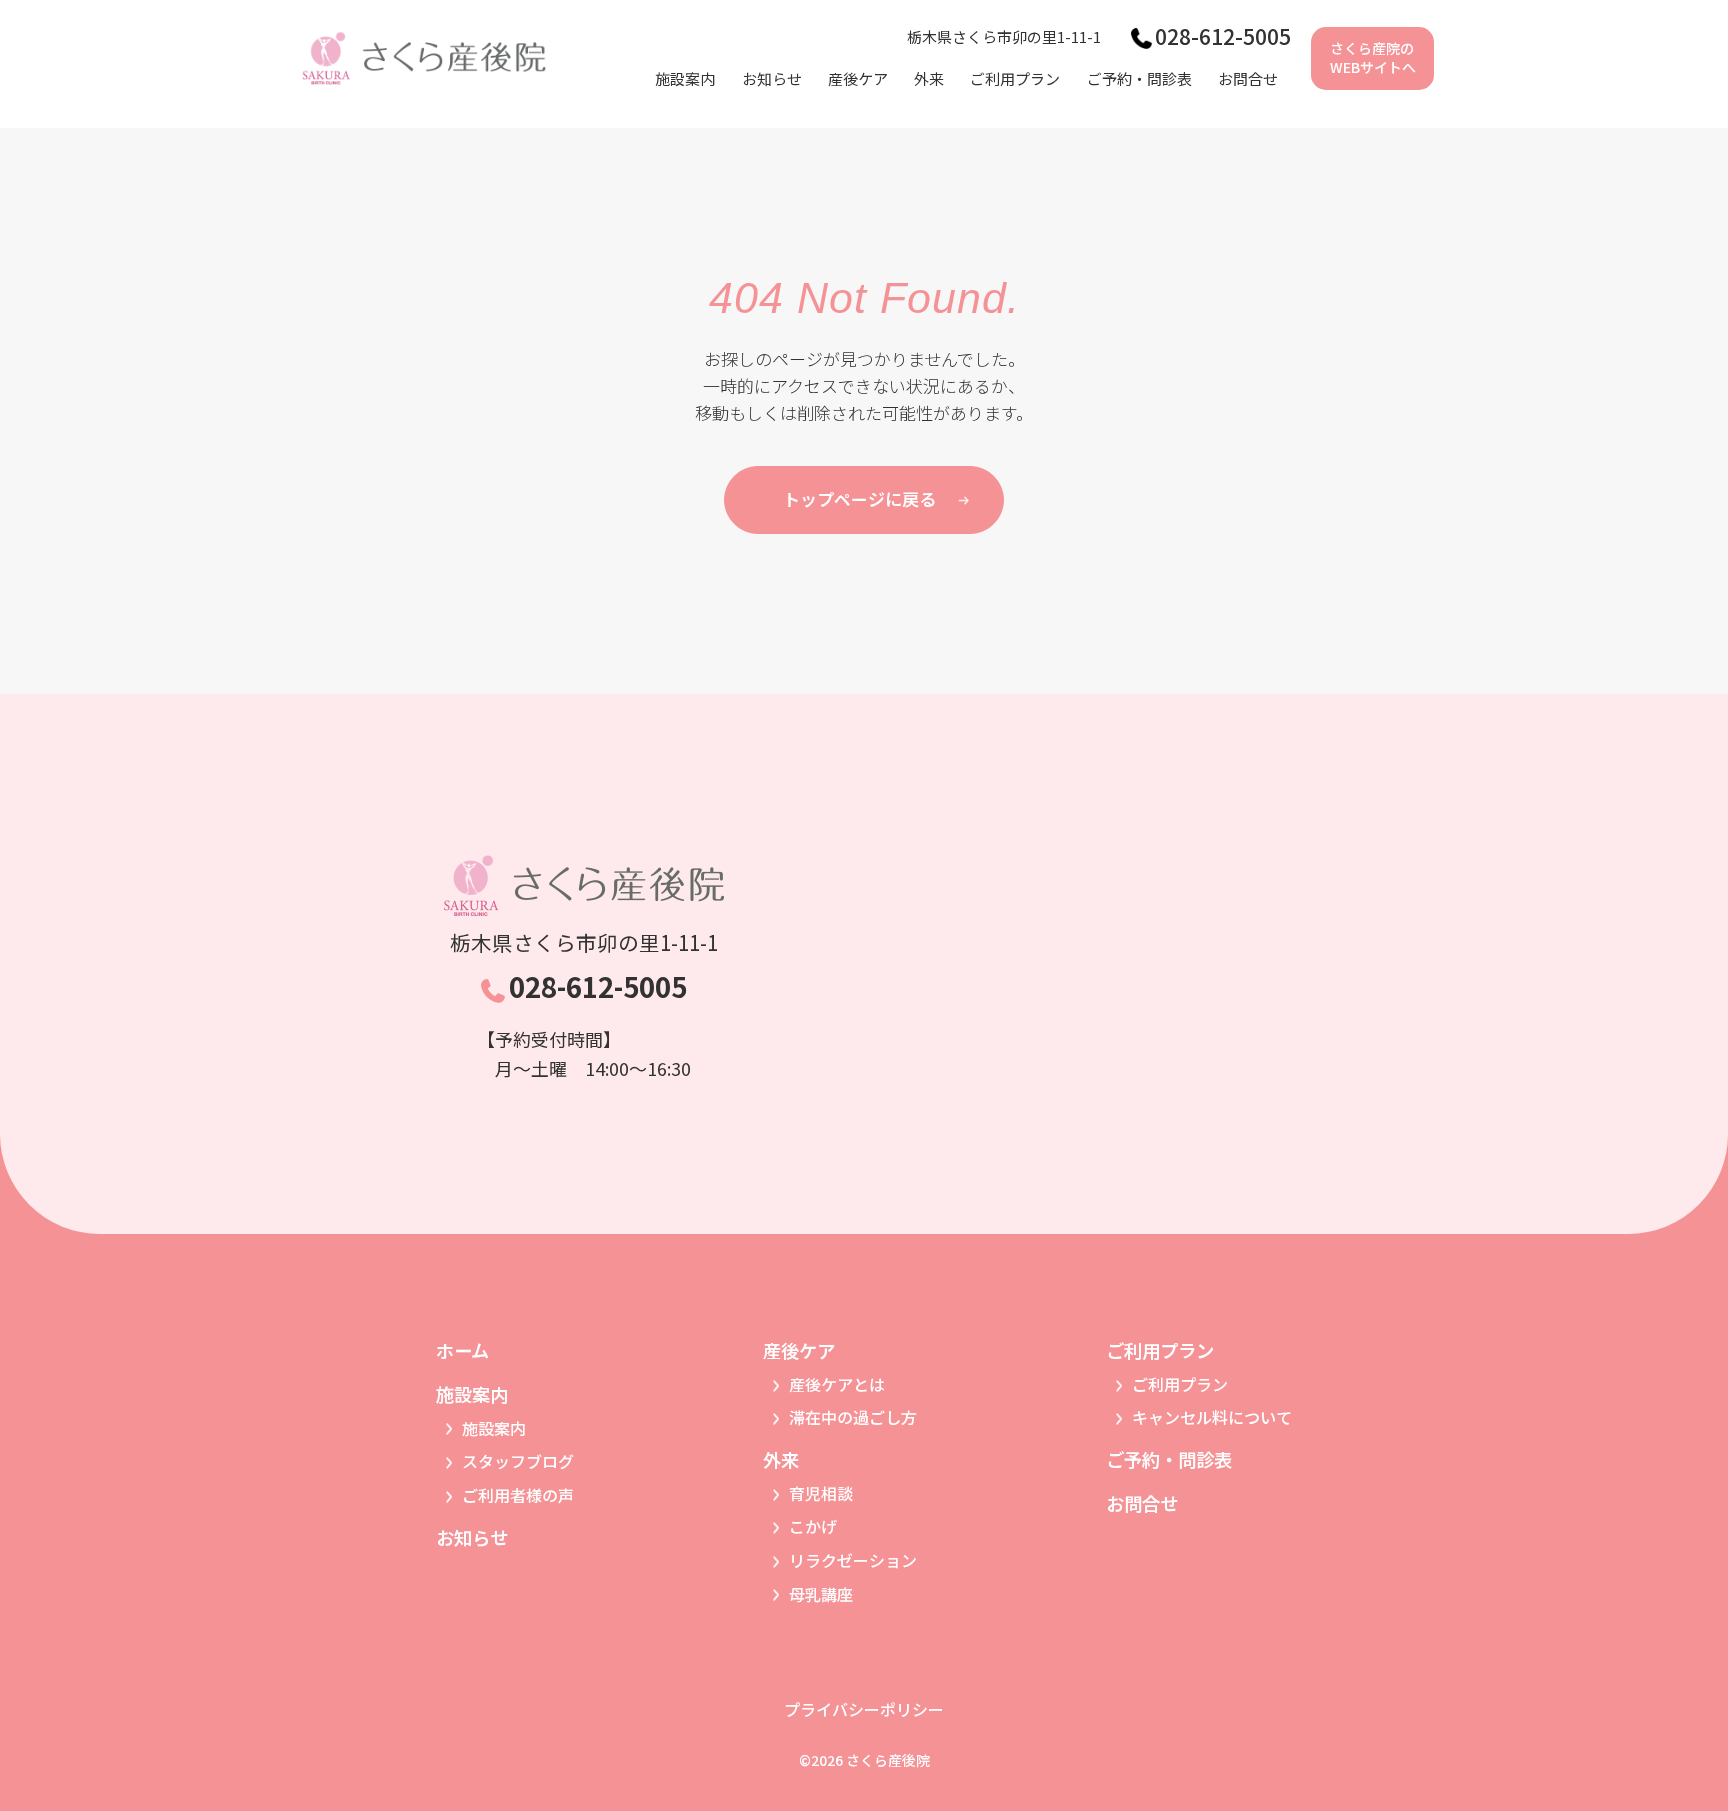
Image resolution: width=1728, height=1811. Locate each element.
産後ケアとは (837, 1384)
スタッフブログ (518, 1461)
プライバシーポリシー (864, 1709)
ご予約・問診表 (1139, 78)
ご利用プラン (1180, 1384)
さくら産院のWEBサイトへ (1373, 58)
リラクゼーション (853, 1560)
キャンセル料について (1212, 1417)
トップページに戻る (859, 498)
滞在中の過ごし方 (853, 1417)
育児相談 (821, 1493)
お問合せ (1248, 78)
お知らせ (772, 78)
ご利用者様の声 (518, 1495)
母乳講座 (821, 1594)
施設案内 (494, 1428)
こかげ (813, 1526)
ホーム (462, 1350)
